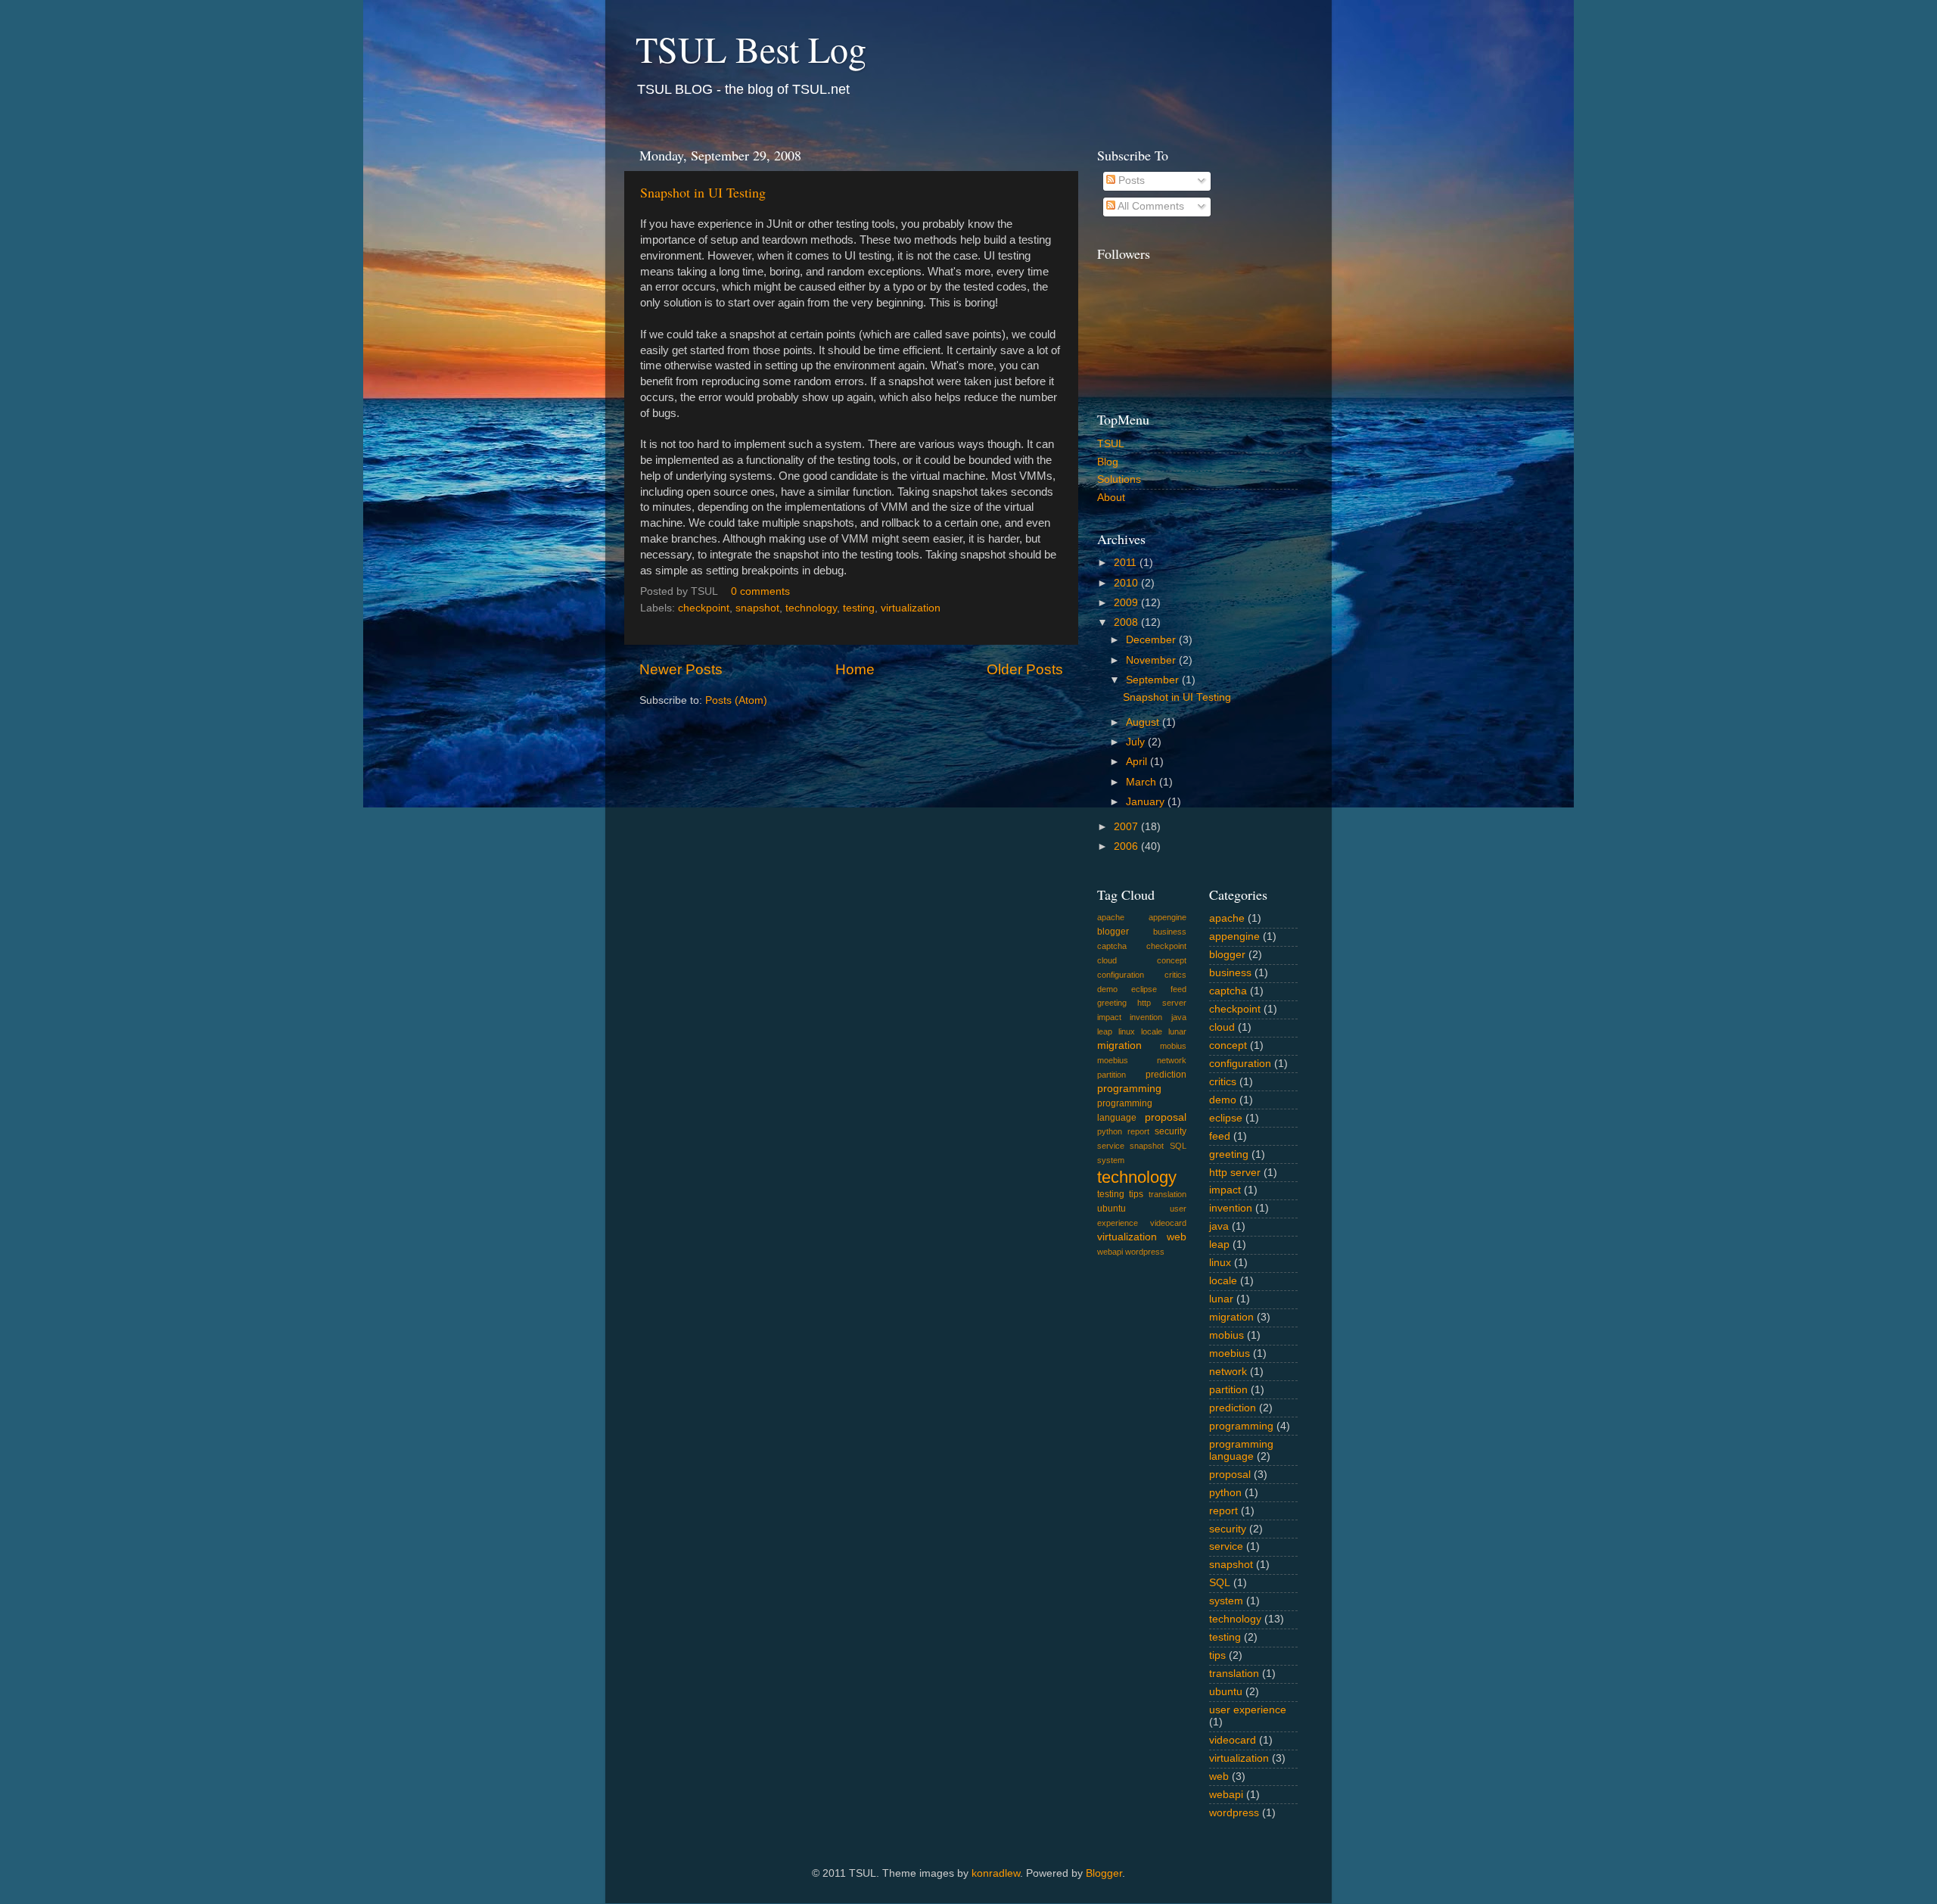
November (1152, 660)
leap (1105, 1031)
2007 (1127, 827)
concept (1172, 960)
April (1138, 762)
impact (1109, 1017)
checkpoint (704, 608)
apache (1111, 917)
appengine (1167, 917)
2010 (1127, 583)
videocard (1168, 1223)
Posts (1130, 180)
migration (1119, 1045)
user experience (1248, 1710)
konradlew (996, 1873)
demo (1107, 989)
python (1110, 1131)
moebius (1113, 1060)
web (1177, 1237)
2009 (1127, 603)
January (1147, 802)
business (1170, 932)
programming (1129, 1089)
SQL (1178, 1146)
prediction (1166, 1075)
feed (1178, 989)
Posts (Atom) (736, 700)
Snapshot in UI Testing (703, 192)
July (1137, 742)
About (1111, 498)
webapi (1110, 1252)
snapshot (757, 608)
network (1172, 1060)
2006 (1127, 846)
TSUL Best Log (751, 48)
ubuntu (1112, 1209)
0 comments (760, 591)
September (1154, 680)
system (1111, 1160)
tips (1136, 1194)
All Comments (1150, 206)
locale (1152, 1031)
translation (1167, 1194)
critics (1175, 975)
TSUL (1111, 444)
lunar (1177, 1031)
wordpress (1145, 1252)
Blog (1108, 462)
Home (855, 669)
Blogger (1104, 1873)
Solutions (1119, 479)
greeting (1112, 1003)
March (1143, 782)
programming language (1241, 1450)
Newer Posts (681, 669)
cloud (1107, 960)
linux (1127, 1031)
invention (1146, 1017)
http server (1161, 1003)
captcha (1112, 946)
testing (859, 608)
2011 (1127, 563)
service (1111, 1146)
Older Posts (1025, 669)
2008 (1127, 622)
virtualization (911, 608)
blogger (1113, 932)
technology (811, 608)
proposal (1166, 1117)
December (1152, 640)
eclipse (1144, 989)
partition (1112, 1075)
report (1138, 1131)
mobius (1173, 1046)
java (1179, 1017)
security (1171, 1131)
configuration (1121, 975)
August (1144, 722)
